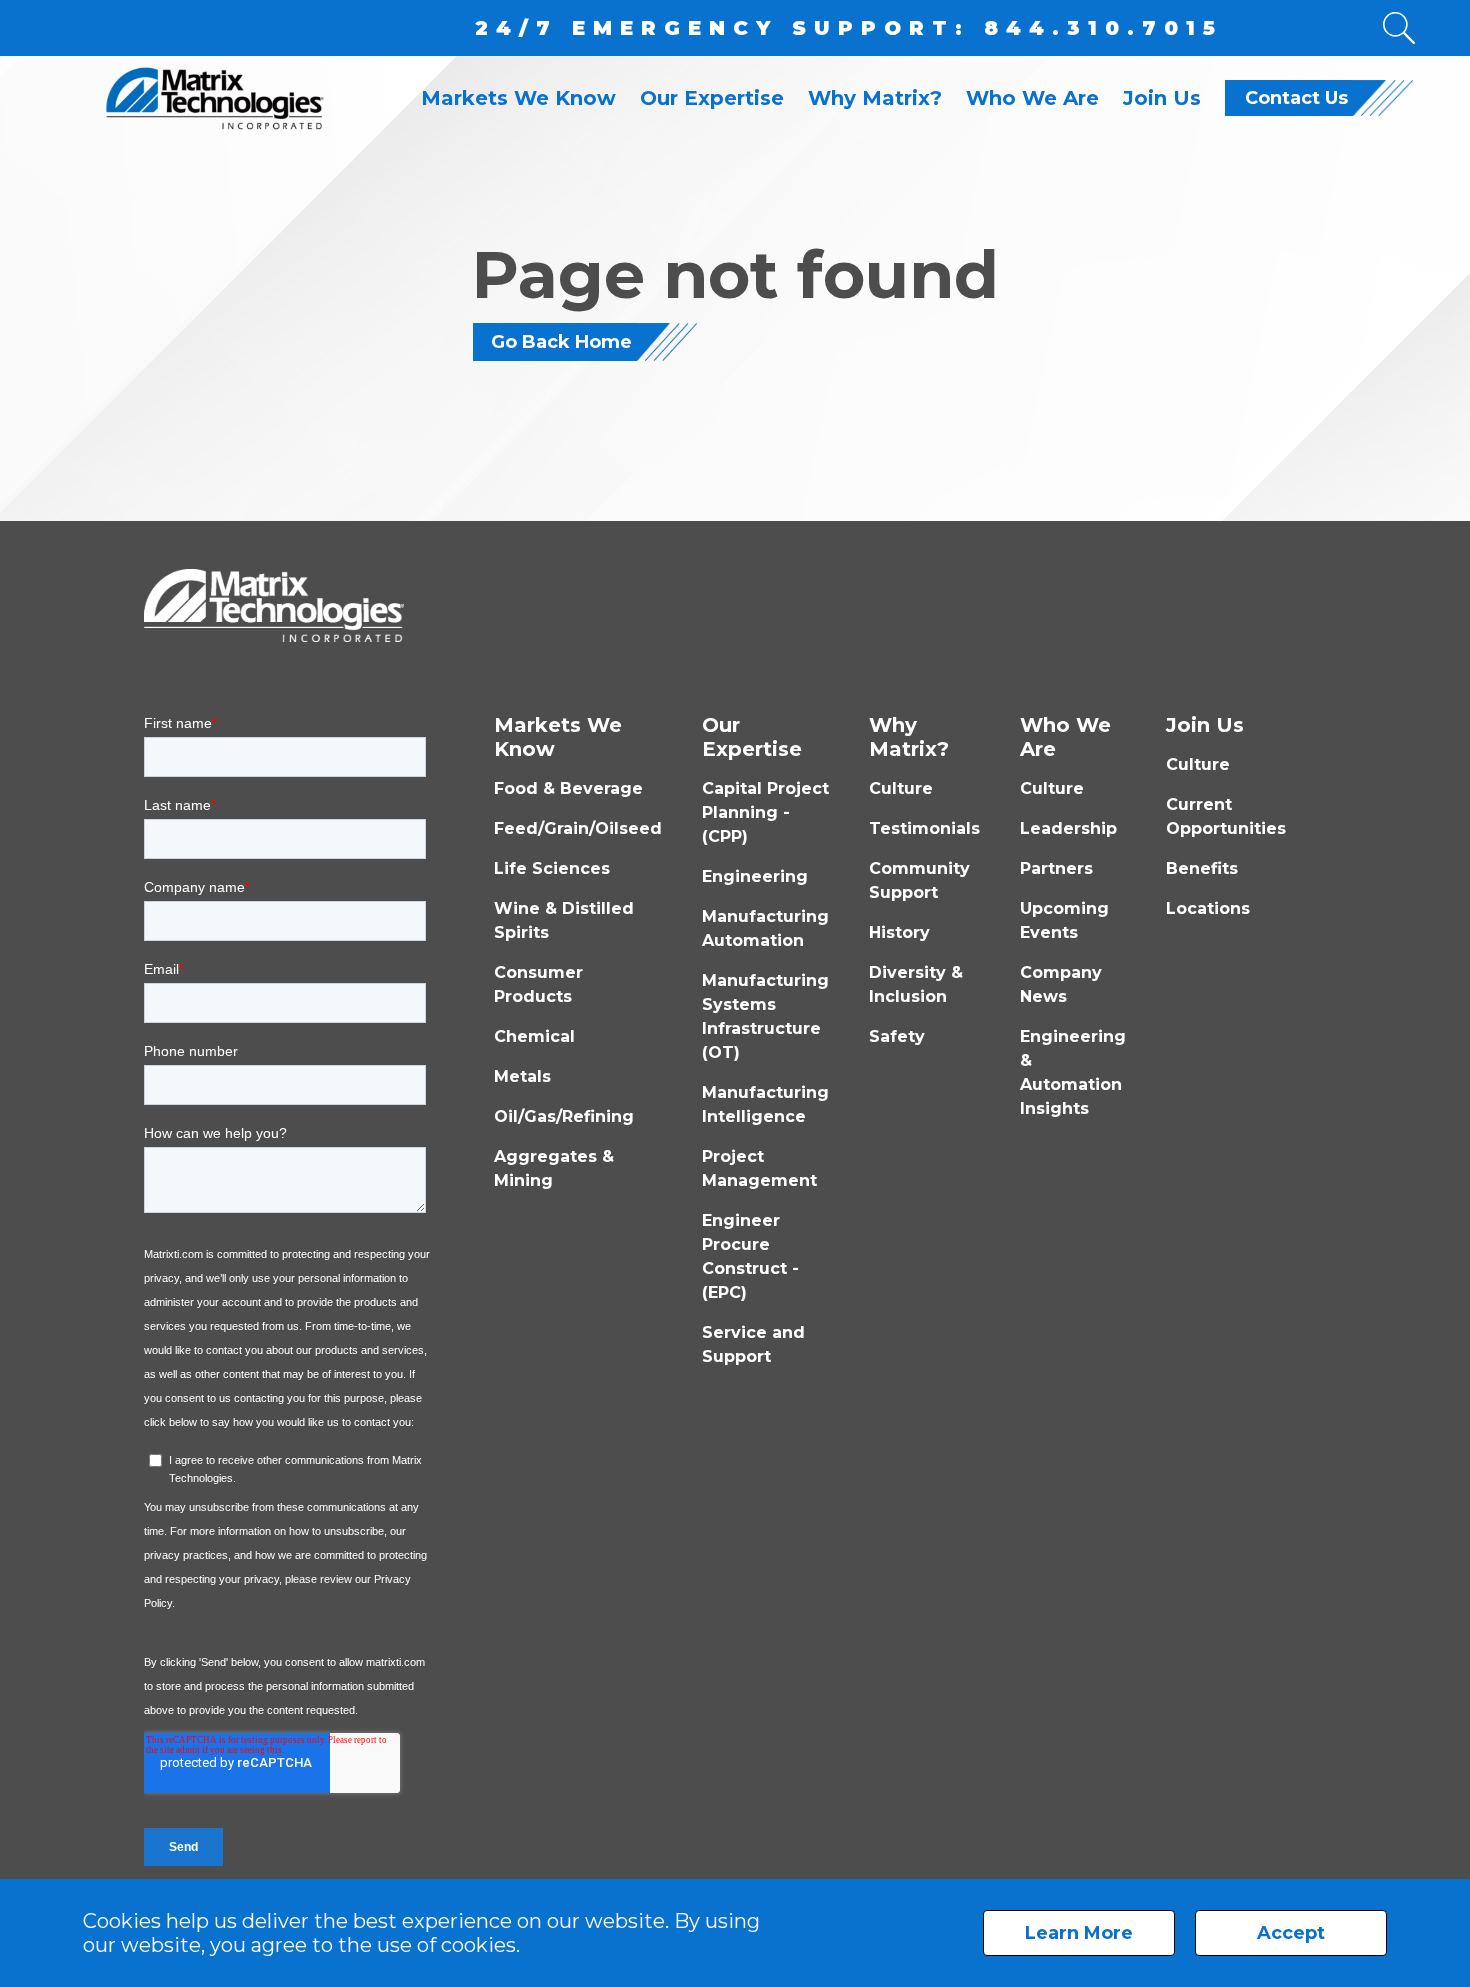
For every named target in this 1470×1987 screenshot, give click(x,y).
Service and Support (753, 1344)
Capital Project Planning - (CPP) (765, 812)
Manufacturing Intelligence (765, 1104)
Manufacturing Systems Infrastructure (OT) (765, 1016)
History (899, 932)
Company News (1061, 984)
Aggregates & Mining (554, 1168)
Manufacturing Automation (765, 928)
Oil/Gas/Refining (564, 1116)
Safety (897, 1036)
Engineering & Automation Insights (1073, 1072)
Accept (1291, 1933)
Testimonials (924, 828)
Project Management (759, 1168)
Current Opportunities (1226, 816)
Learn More (1079, 1933)
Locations (1208, 908)
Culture (901, 788)
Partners (1056, 868)
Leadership (1068, 828)
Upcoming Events (1064, 920)
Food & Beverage (568, 788)
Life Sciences (552, 868)
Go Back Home (561, 342)
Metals (522, 1076)
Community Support (919, 880)
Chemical (534, 1036)
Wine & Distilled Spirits (564, 920)
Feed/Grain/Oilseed (578, 828)
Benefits (1202, 868)
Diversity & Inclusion (916, 984)
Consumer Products (538, 984)
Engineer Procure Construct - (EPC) (750, 1256)
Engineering (755, 876)
